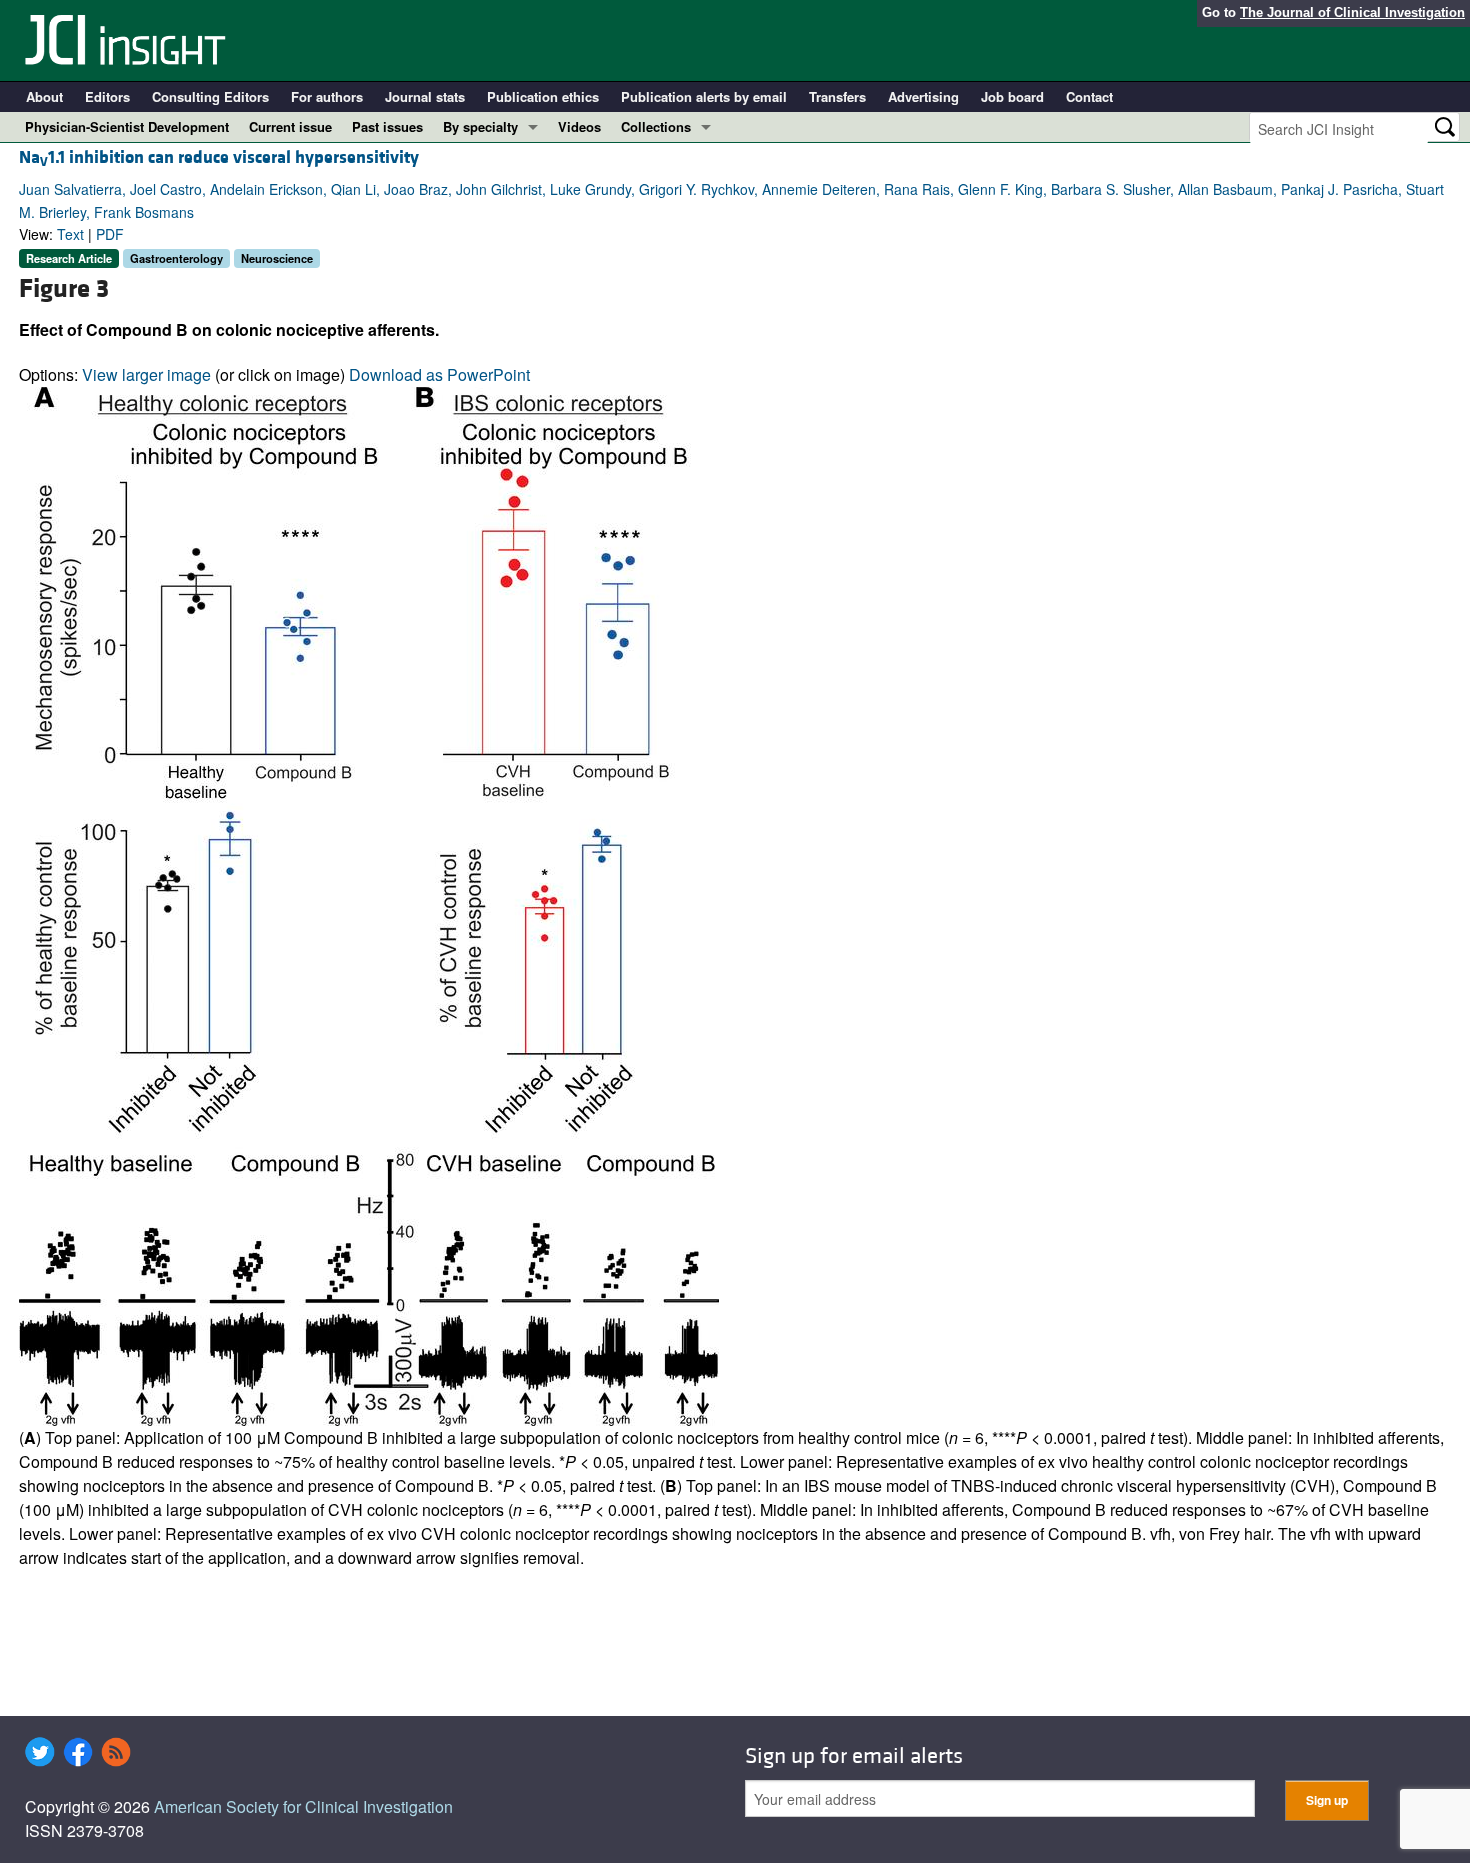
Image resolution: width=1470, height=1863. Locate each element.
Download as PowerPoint (439, 374)
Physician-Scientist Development (127, 126)
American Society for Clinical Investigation (303, 1806)
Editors (107, 96)
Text (70, 234)
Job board (1012, 96)
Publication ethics (543, 96)
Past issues (387, 126)
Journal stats (425, 96)
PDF (110, 234)
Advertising (923, 96)
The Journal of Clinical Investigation (1352, 12)
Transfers (837, 96)
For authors (327, 96)
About (44, 96)
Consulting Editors (210, 96)
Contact (1089, 96)
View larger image (146, 374)
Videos (579, 126)
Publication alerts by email (704, 96)
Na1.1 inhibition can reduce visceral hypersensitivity (219, 157)
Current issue (290, 126)
